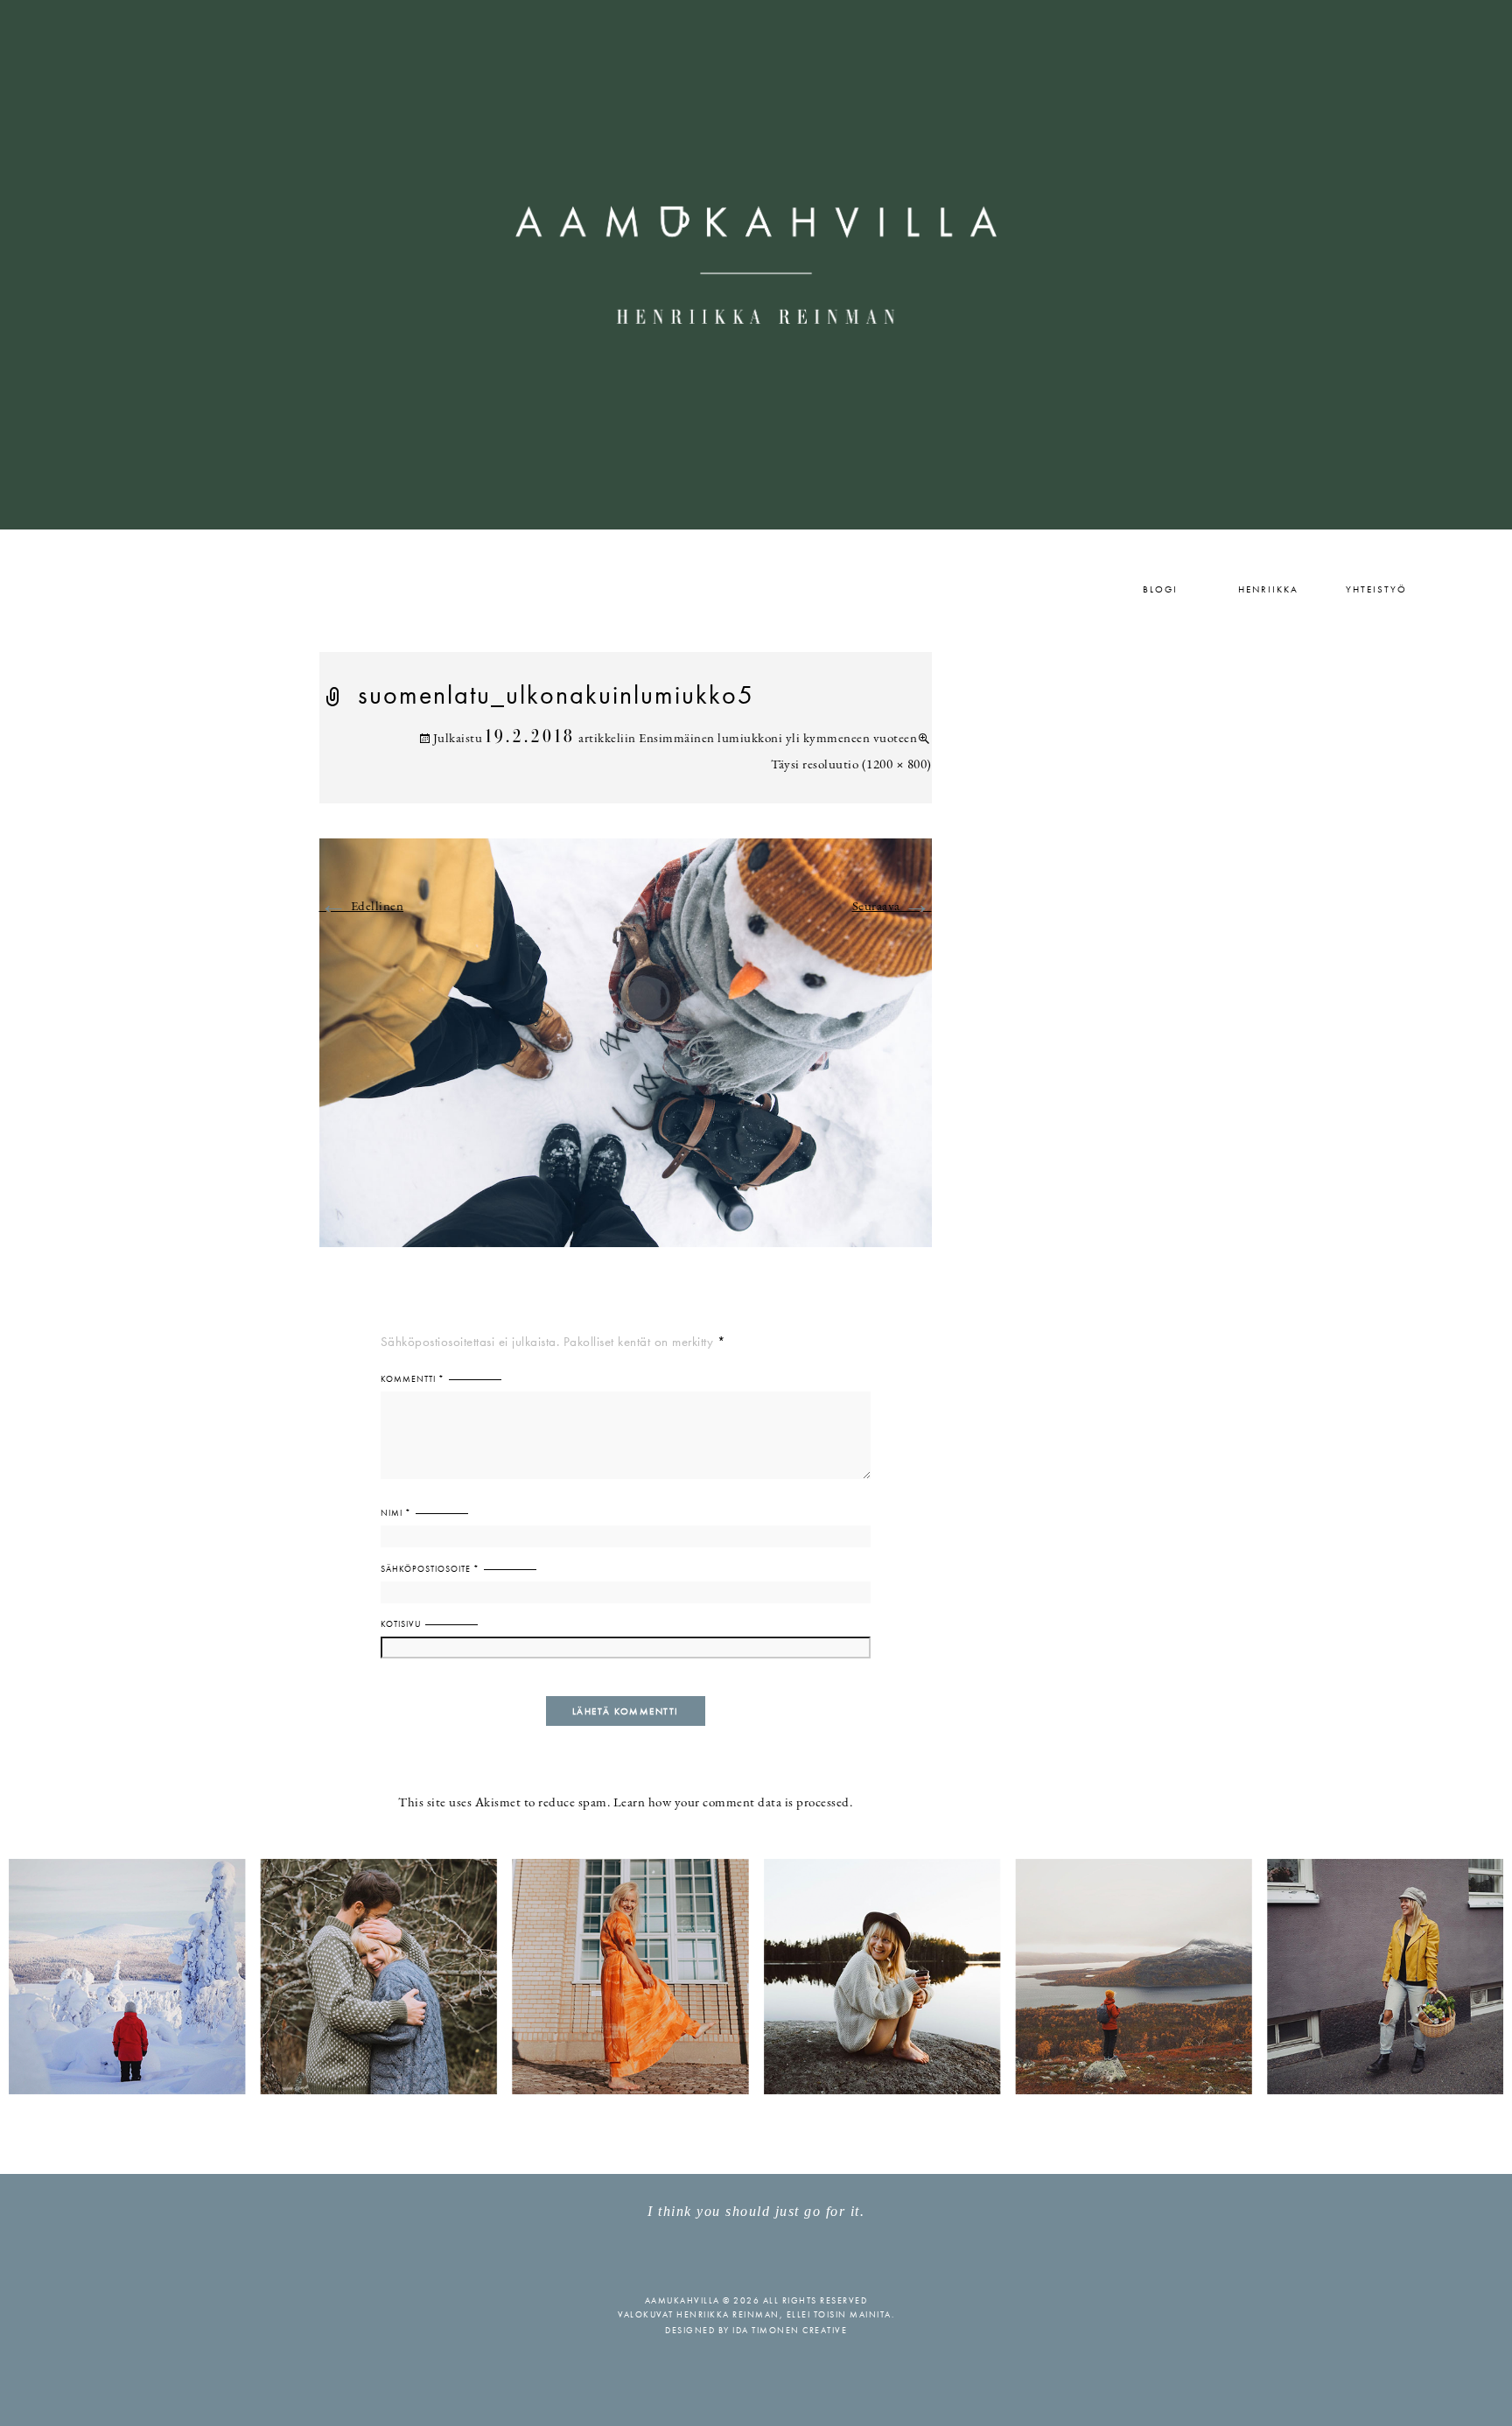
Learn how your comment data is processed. (733, 1803)
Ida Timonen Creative (790, 2330)
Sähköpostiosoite (430, 1569)
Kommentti (413, 1379)
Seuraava (892, 907)
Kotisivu (401, 1624)
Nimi (396, 1513)
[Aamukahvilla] (756, 265)
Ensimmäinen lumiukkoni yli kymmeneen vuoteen (778, 739)
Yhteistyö (1376, 589)
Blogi (1160, 589)
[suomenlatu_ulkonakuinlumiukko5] (626, 1053)
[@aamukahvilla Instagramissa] (756, 1976)
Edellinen (362, 907)
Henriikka (1268, 589)
